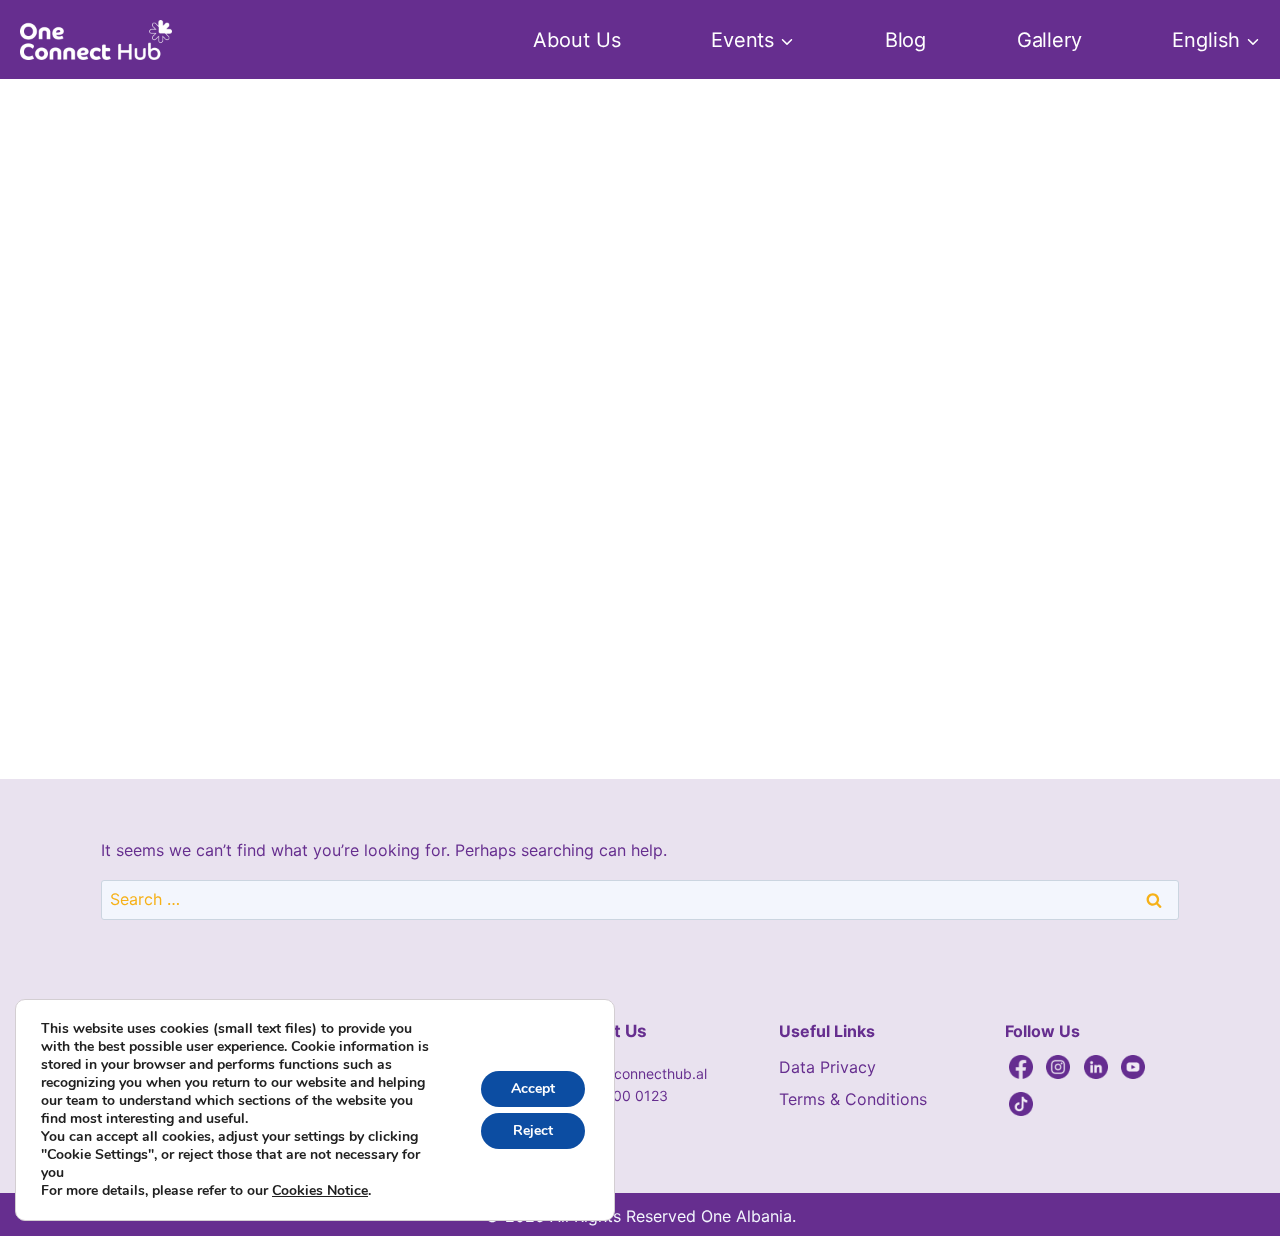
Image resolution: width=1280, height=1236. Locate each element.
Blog (906, 40)
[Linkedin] (1096, 1067)
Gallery (1050, 40)
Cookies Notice (320, 1191)
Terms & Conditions (853, 1099)
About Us (577, 40)
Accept (533, 1088)
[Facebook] (1021, 1067)
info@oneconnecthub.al (630, 1073)
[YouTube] (1133, 1067)
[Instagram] (1058, 1067)
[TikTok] (1021, 1104)
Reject (533, 1130)
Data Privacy (827, 1067)
